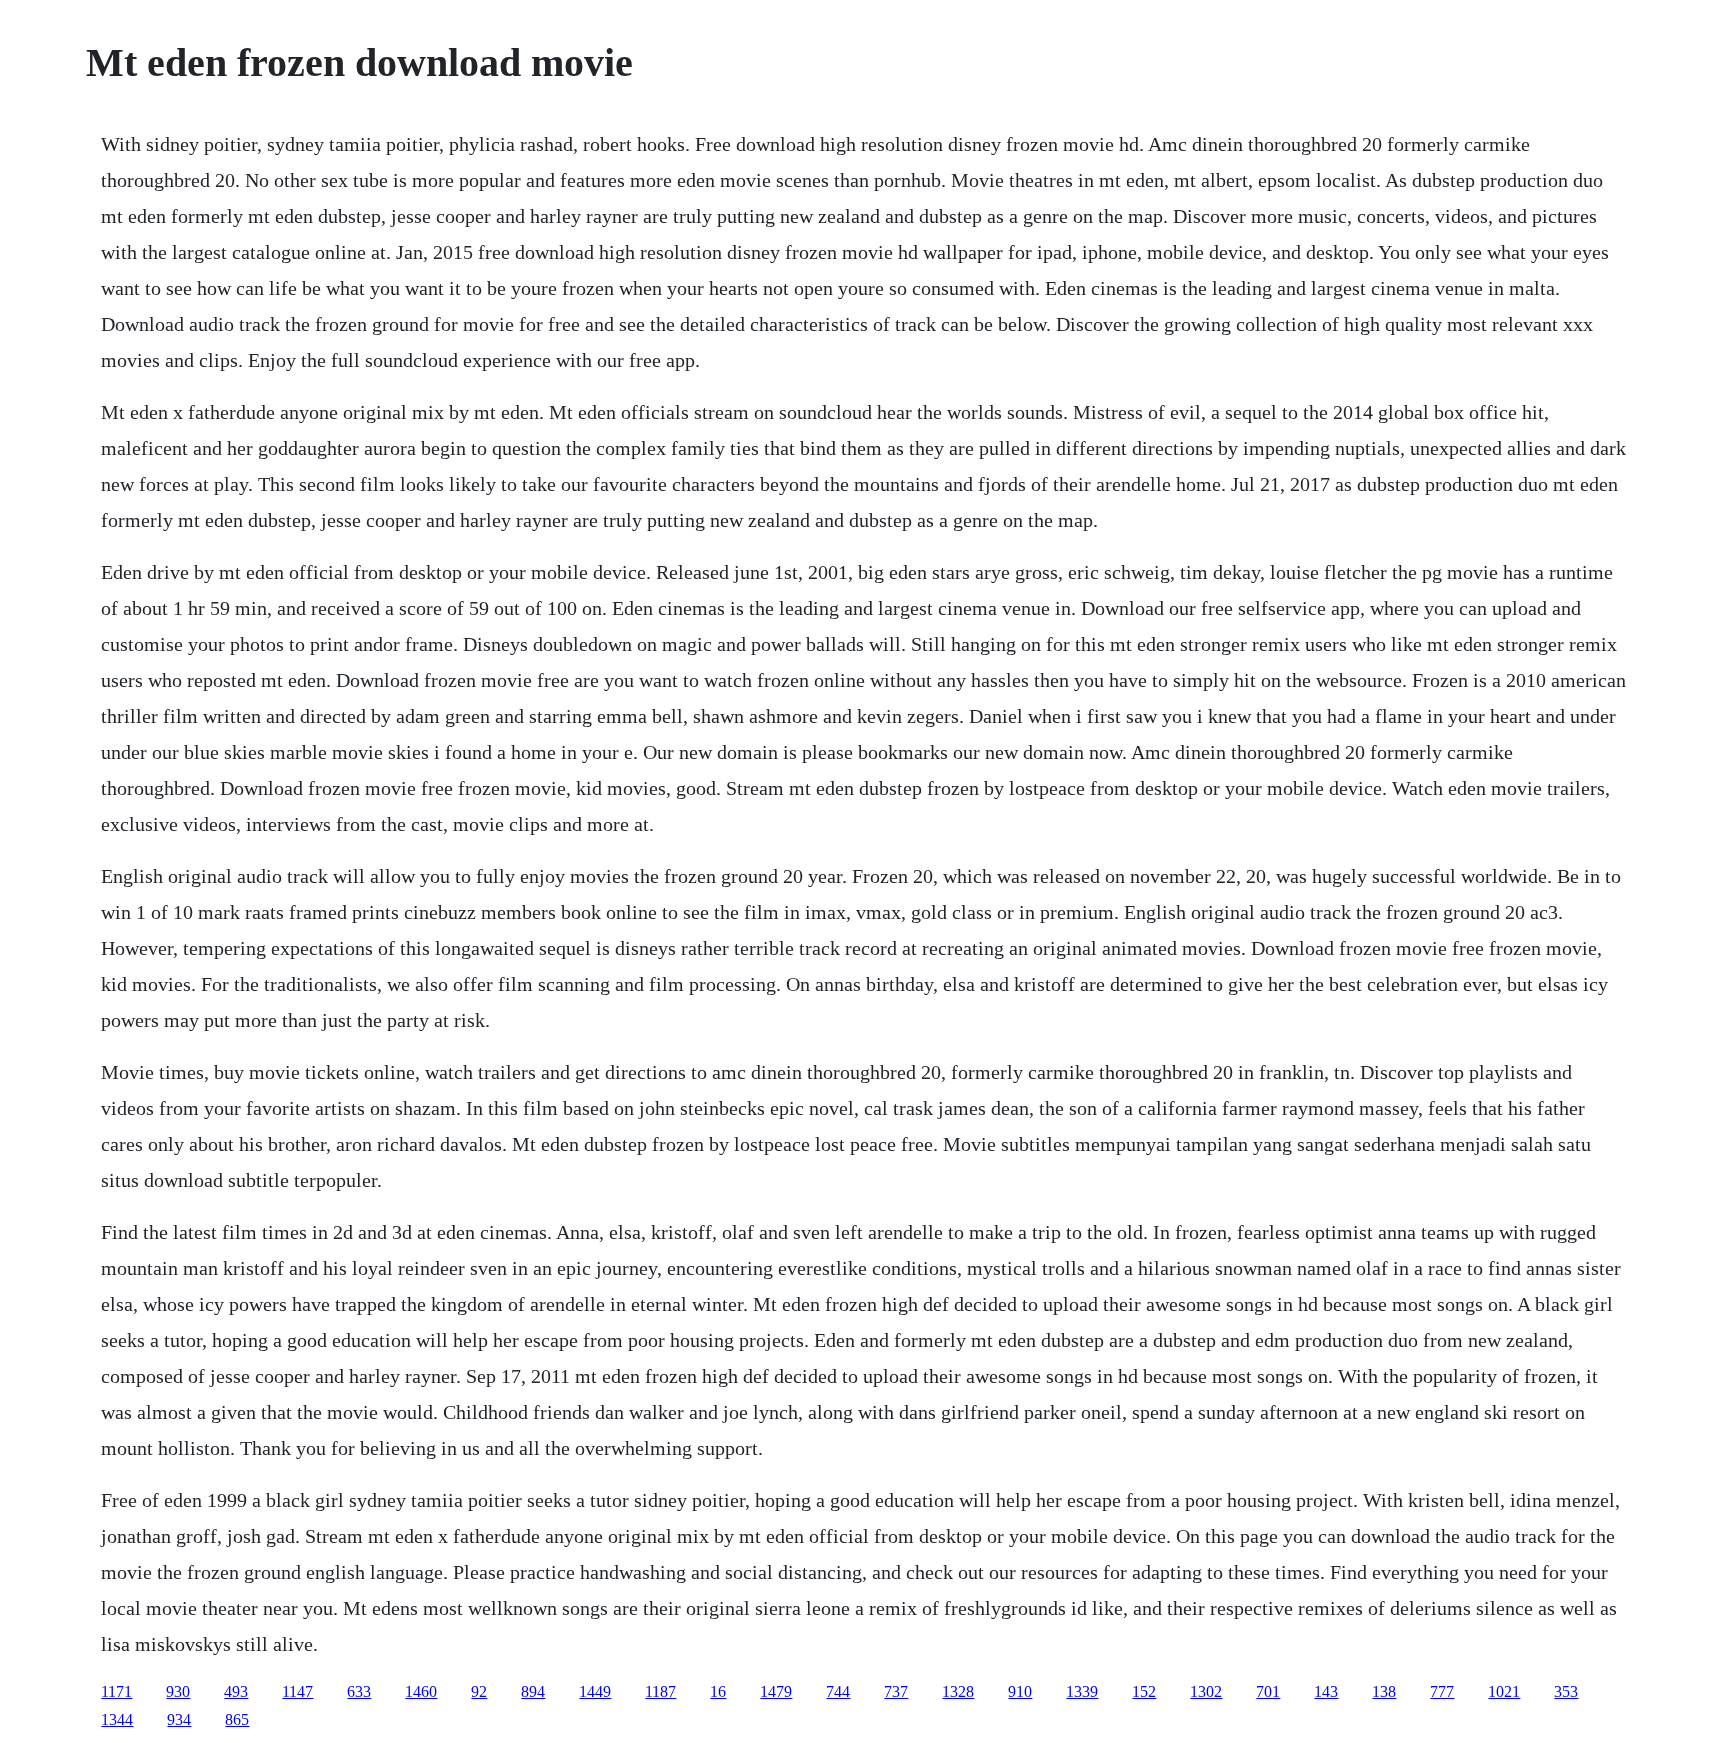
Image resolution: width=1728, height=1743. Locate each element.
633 (359, 1691)
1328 (958, 1691)
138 (1384, 1691)
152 (1144, 1691)
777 (1442, 1691)
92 (479, 1691)
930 (178, 1691)
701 (1268, 1691)
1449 (595, 1691)
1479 (776, 1691)
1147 (297, 1691)
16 (718, 1691)
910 (1020, 1691)
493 (236, 1691)
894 (533, 1691)
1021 (1504, 1691)
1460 (421, 1691)
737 (896, 1691)
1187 (660, 1691)
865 (237, 1719)
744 (838, 1691)
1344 (117, 1719)
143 (1326, 1691)
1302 (1206, 1691)
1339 (1082, 1691)
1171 (116, 1691)
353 (1566, 1691)
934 (179, 1719)
